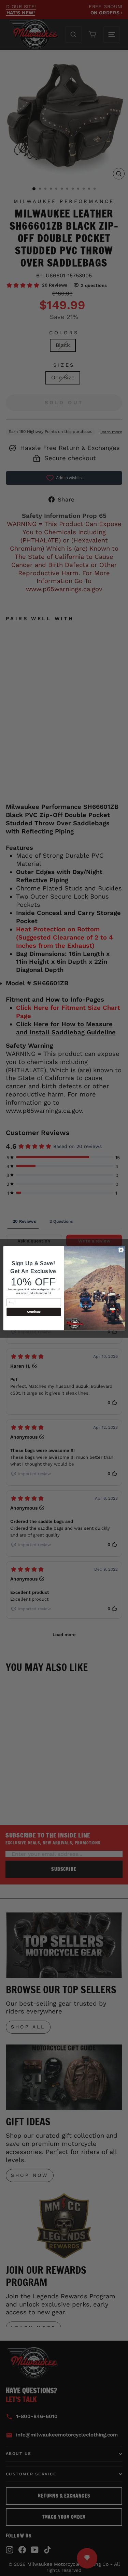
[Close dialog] (121, 1250)
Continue (33, 1312)
